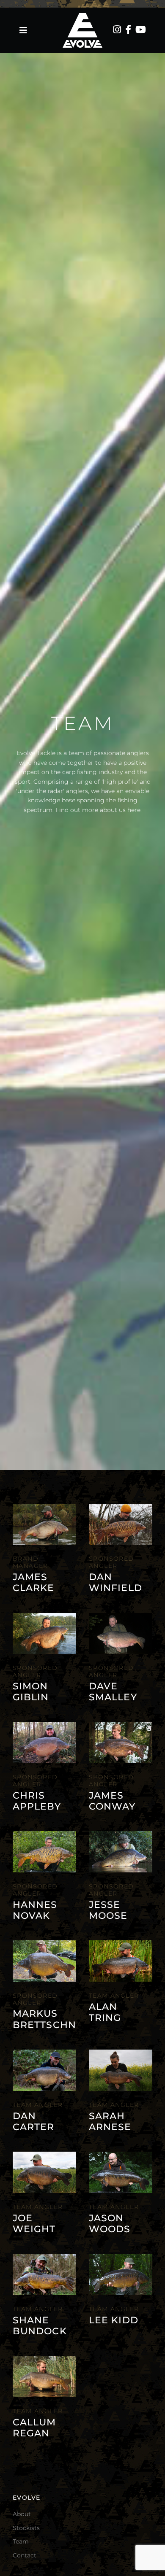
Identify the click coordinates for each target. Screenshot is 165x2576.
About (22, 2514)
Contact (25, 2555)
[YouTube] (141, 30)
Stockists (26, 2528)
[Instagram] (117, 30)
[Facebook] (128, 30)
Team (21, 2541)
